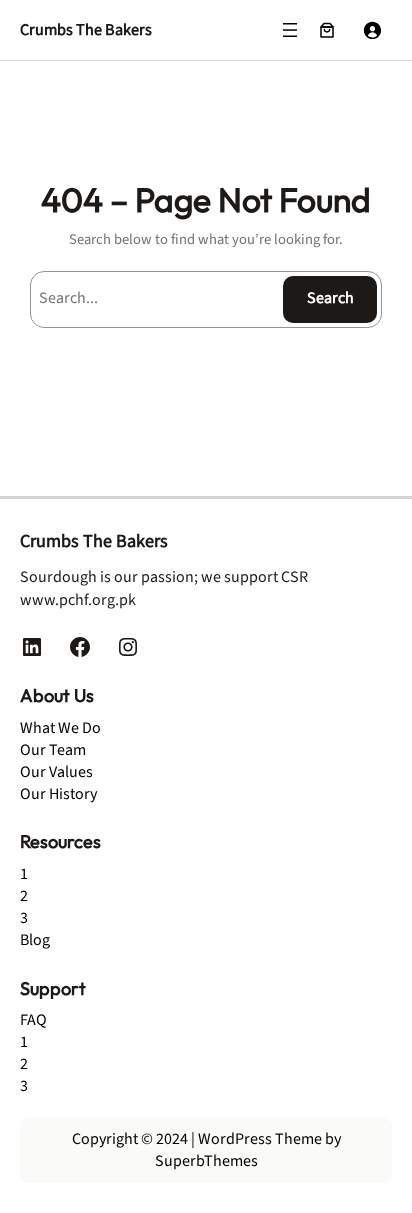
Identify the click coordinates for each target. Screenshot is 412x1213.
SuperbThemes (206, 1161)
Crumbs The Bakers (86, 29)
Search (330, 298)
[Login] (372, 30)
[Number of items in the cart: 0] (327, 30)
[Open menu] (290, 30)
